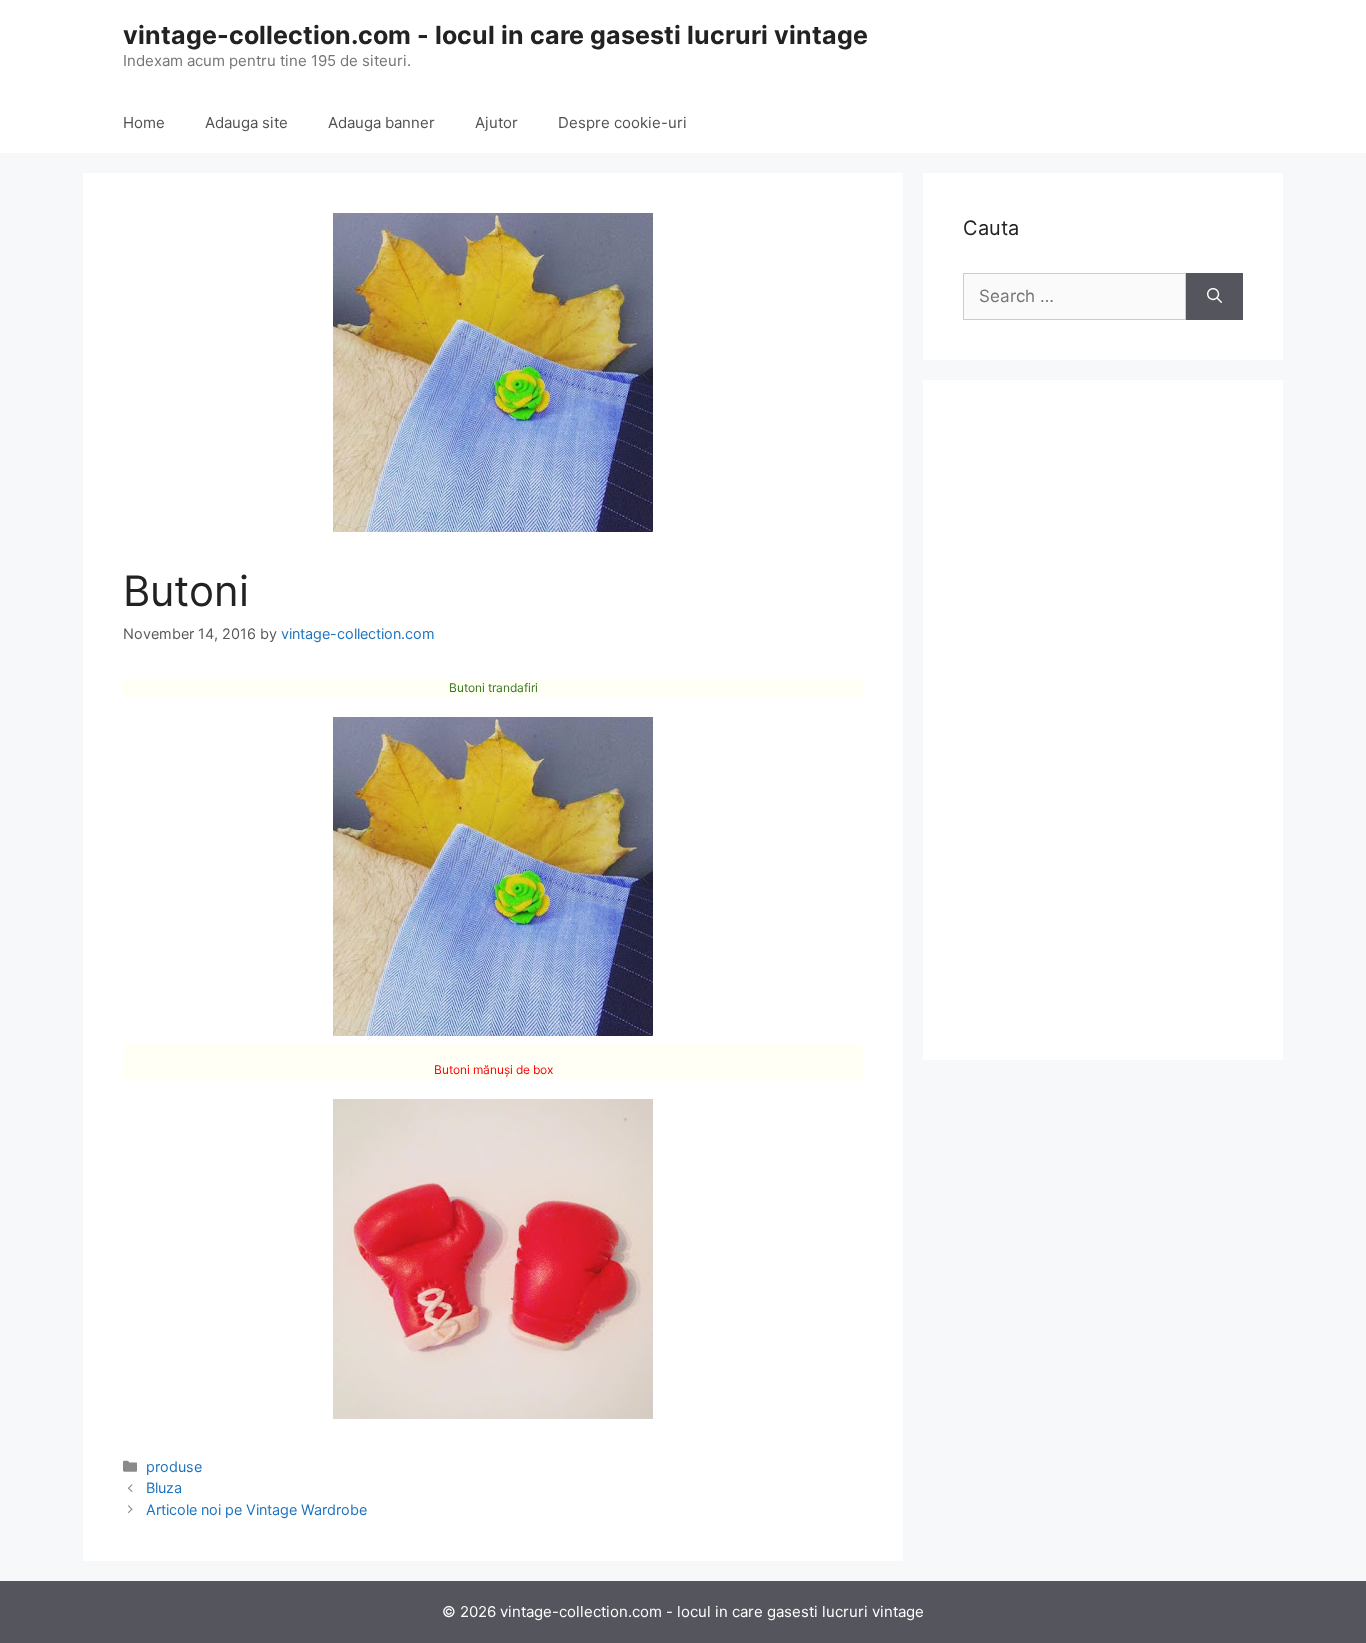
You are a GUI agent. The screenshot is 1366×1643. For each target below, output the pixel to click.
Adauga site (246, 122)
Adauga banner (381, 122)
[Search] (1214, 297)
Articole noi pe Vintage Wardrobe (256, 1509)
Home (144, 122)
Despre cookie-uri (622, 122)
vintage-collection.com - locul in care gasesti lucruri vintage (495, 35)
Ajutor (496, 122)
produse (174, 1466)
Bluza (164, 1487)
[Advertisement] (1103, 720)
